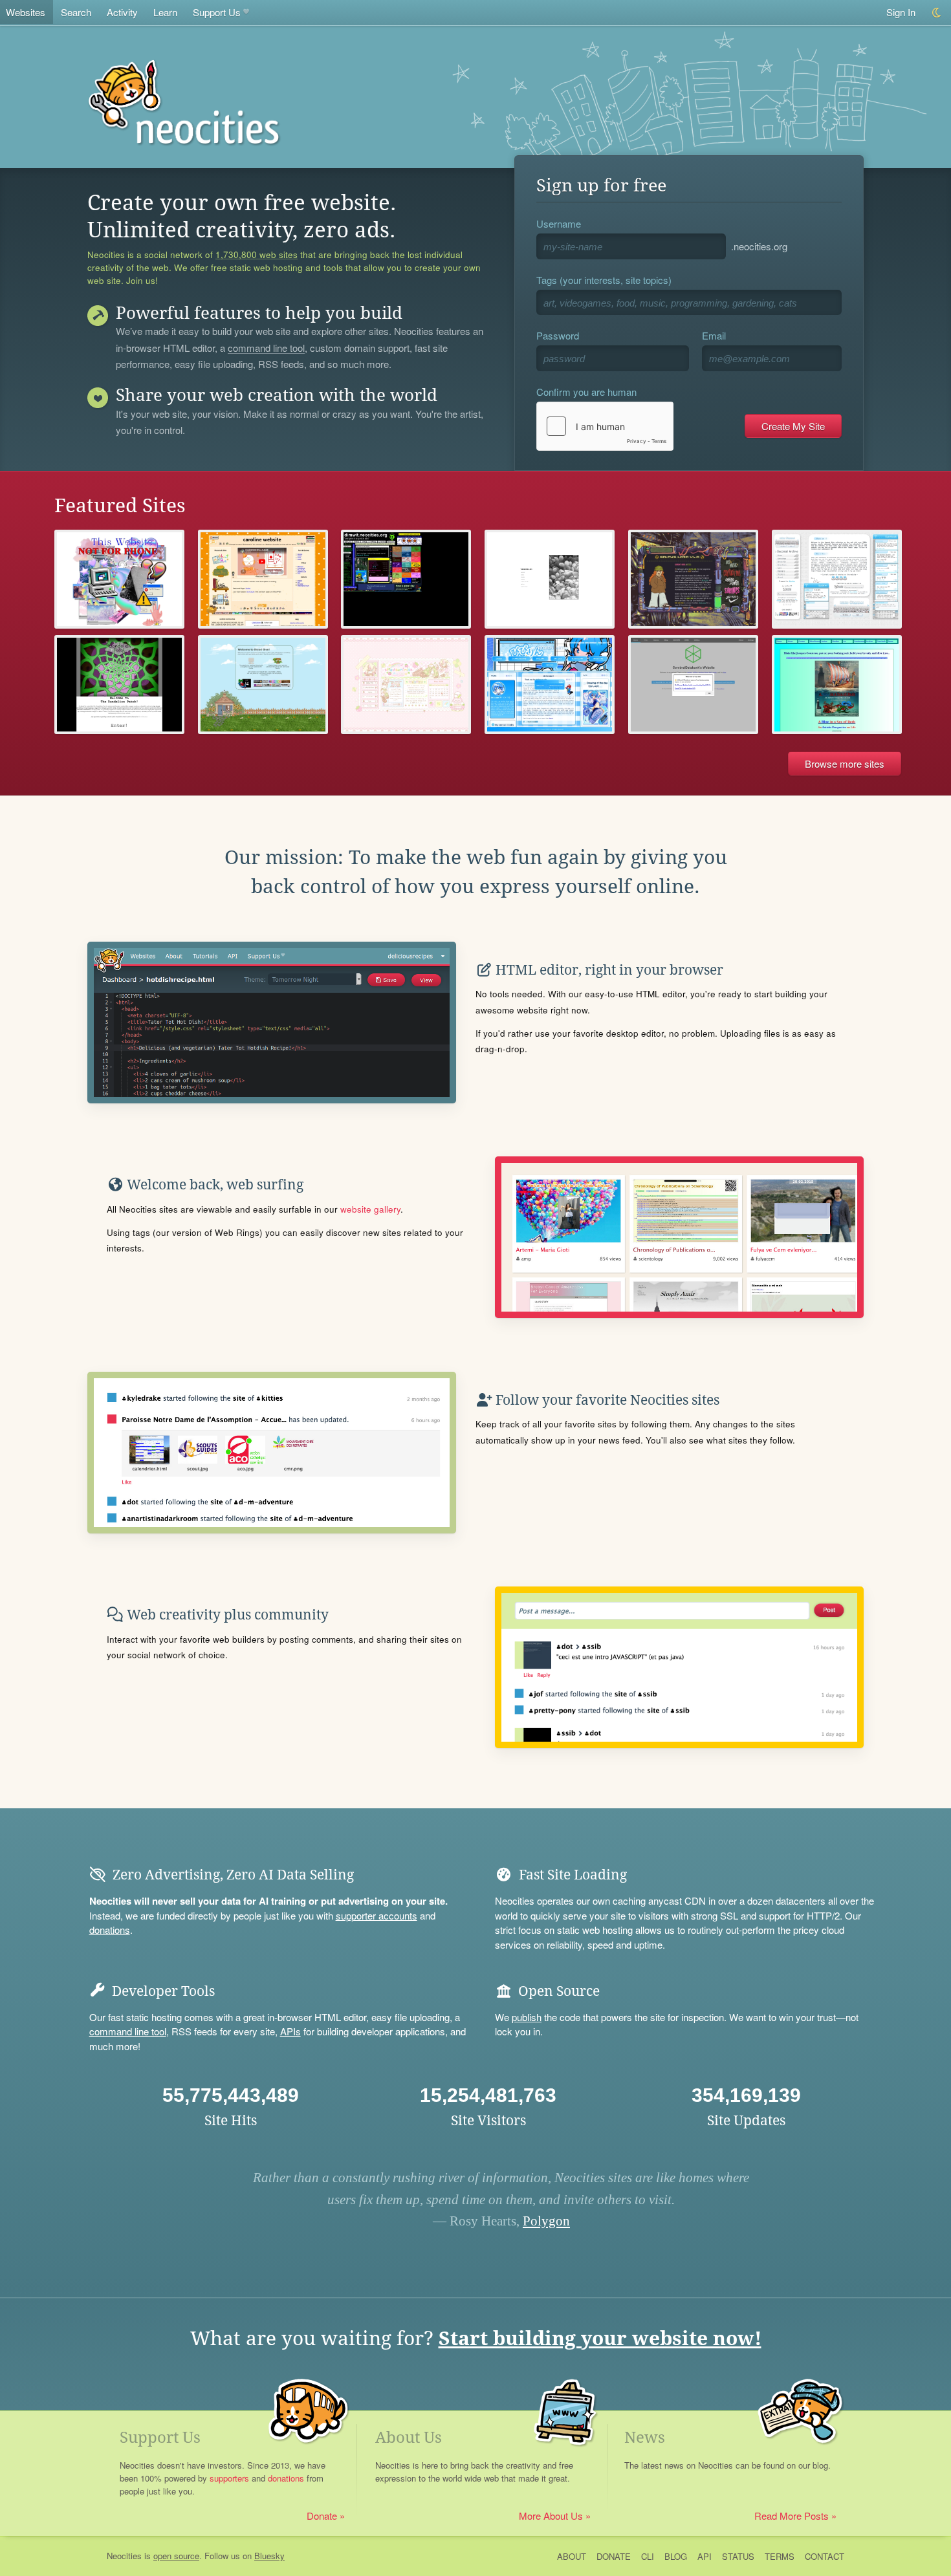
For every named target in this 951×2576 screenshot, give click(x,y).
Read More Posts (792, 2516)
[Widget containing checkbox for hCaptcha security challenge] (605, 426)
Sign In (901, 12)
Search (76, 12)
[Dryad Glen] (263, 685)
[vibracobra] (550, 579)
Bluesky (269, 2556)
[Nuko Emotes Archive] (837, 579)
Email (714, 335)
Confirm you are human (586, 392)
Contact (825, 2556)
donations (110, 1930)
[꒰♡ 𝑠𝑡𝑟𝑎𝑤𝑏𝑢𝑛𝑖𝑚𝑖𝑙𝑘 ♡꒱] (406, 685)
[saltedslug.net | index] (693, 579)
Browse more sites (845, 763)
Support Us (217, 12)
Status (738, 2556)
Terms (780, 2556)
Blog (676, 2556)
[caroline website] (263, 579)
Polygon (546, 2221)
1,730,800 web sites (257, 255)
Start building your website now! (600, 2338)
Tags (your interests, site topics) (604, 280)
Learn (165, 12)
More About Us (551, 2516)
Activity (122, 12)
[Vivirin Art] (550, 685)
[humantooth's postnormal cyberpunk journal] (119, 579)
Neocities (124, 2556)
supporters (229, 2478)
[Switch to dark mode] (937, 13)
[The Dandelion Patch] (119, 685)
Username (559, 223)
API (705, 2556)
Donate (322, 2516)
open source (176, 2556)
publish (527, 2017)
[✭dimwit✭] (406, 579)
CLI (648, 2556)
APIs (290, 2031)
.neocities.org (759, 246)
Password (558, 335)
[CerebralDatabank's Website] (693, 685)
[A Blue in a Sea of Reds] (837, 685)
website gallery (370, 1209)
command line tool (266, 349)
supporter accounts (377, 1915)
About (572, 2556)
